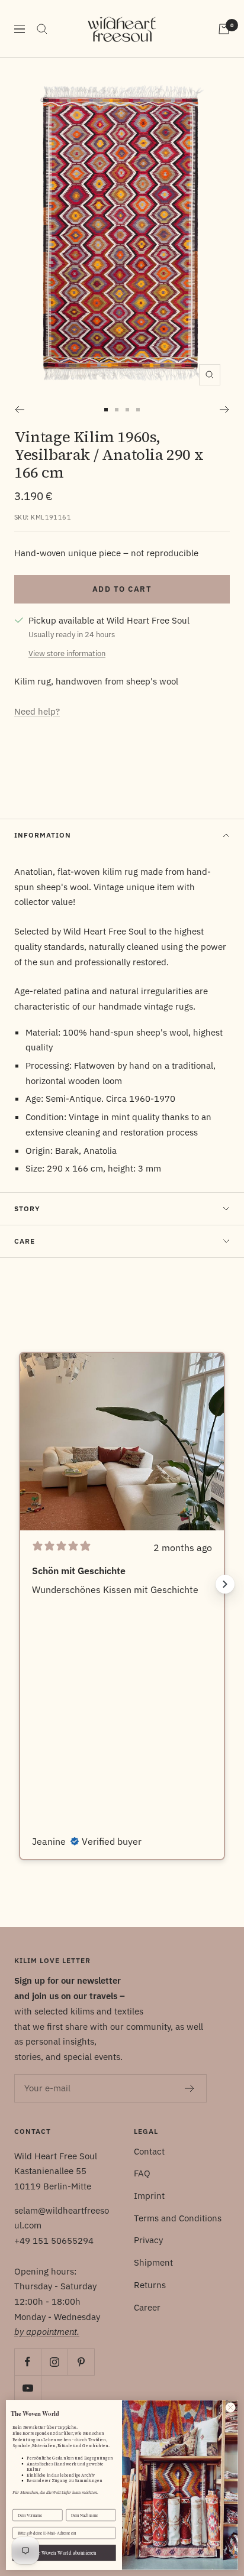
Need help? (37, 711)
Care (25, 1241)
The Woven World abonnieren (64, 2553)
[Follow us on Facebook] (28, 2362)
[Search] (42, 29)
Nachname (75, 2504)
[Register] (190, 2088)
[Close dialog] (230, 2408)
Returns (150, 2285)
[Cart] (224, 29)
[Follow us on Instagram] (54, 2362)
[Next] (225, 410)
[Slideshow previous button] (19, 1584)
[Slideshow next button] (225, 1584)
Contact (149, 2151)
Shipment (153, 2262)
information (43, 835)
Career (147, 2307)
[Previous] (19, 410)
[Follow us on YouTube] (28, 2388)
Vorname (21, 2504)
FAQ (142, 2173)
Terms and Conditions (178, 2218)
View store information (67, 653)
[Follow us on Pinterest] (81, 2362)
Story (27, 1208)
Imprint (149, 2196)
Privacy (148, 2240)
